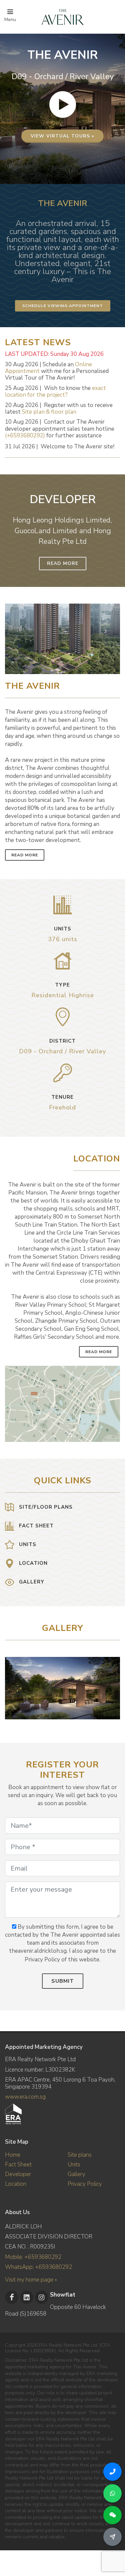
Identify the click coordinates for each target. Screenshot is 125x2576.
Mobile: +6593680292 (33, 2257)
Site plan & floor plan (49, 412)
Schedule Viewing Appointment (63, 306)
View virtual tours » (62, 136)
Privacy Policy (85, 2184)
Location (16, 2184)
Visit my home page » (31, 2280)
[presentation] (114, 1685)
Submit (63, 1981)
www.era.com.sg (25, 2097)
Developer (18, 2174)
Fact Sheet (18, 2165)
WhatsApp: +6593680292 (38, 2267)
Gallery (76, 2174)
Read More (63, 563)
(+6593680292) (25, 436)
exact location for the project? (55, 391)
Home (13, 2155)
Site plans (80, 2155)
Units (74, 2165)
